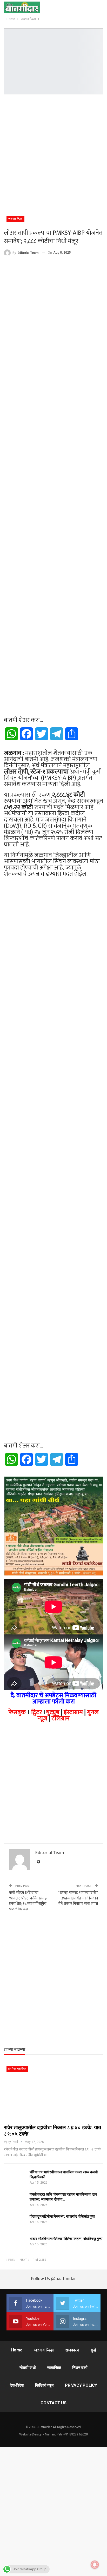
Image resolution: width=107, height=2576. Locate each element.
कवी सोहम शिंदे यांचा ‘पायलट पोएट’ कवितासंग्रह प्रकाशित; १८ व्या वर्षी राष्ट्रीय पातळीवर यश (28, 1901)
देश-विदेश (17, 2385)
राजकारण (72, 2350)
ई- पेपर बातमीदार (17, 2069)
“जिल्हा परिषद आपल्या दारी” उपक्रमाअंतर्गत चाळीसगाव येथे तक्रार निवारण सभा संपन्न (78, 1898)
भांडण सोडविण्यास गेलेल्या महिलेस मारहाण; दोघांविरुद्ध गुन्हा (66, 2239)
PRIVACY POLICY (81, 2385)
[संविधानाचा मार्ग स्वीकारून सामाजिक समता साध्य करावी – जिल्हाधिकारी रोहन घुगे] (15, 2178)
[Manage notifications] (95, 2565)
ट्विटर (37, 1712)
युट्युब (53, 1712)
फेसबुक (17, 1712)
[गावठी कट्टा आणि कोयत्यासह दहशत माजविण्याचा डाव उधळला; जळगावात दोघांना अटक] (15, 2200)
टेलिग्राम (61, 1718)
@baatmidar (63, 2279)
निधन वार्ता (80, 2368)
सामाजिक (54, 2368)
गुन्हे (93, 2350)
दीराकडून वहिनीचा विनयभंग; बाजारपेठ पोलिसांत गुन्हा (62, 2216)
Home (17, 2350)
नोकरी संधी (28, 2368)
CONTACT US (53, 2403)
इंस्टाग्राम (73, 1712)
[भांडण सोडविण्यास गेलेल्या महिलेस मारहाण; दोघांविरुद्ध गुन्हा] (15, 2245)
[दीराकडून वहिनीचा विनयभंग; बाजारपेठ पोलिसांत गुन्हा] (15, 2222)
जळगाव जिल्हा (15, 219)
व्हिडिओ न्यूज (44, 2385)
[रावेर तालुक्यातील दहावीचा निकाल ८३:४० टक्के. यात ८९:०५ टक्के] (53, 2092)
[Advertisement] (53, 153)
